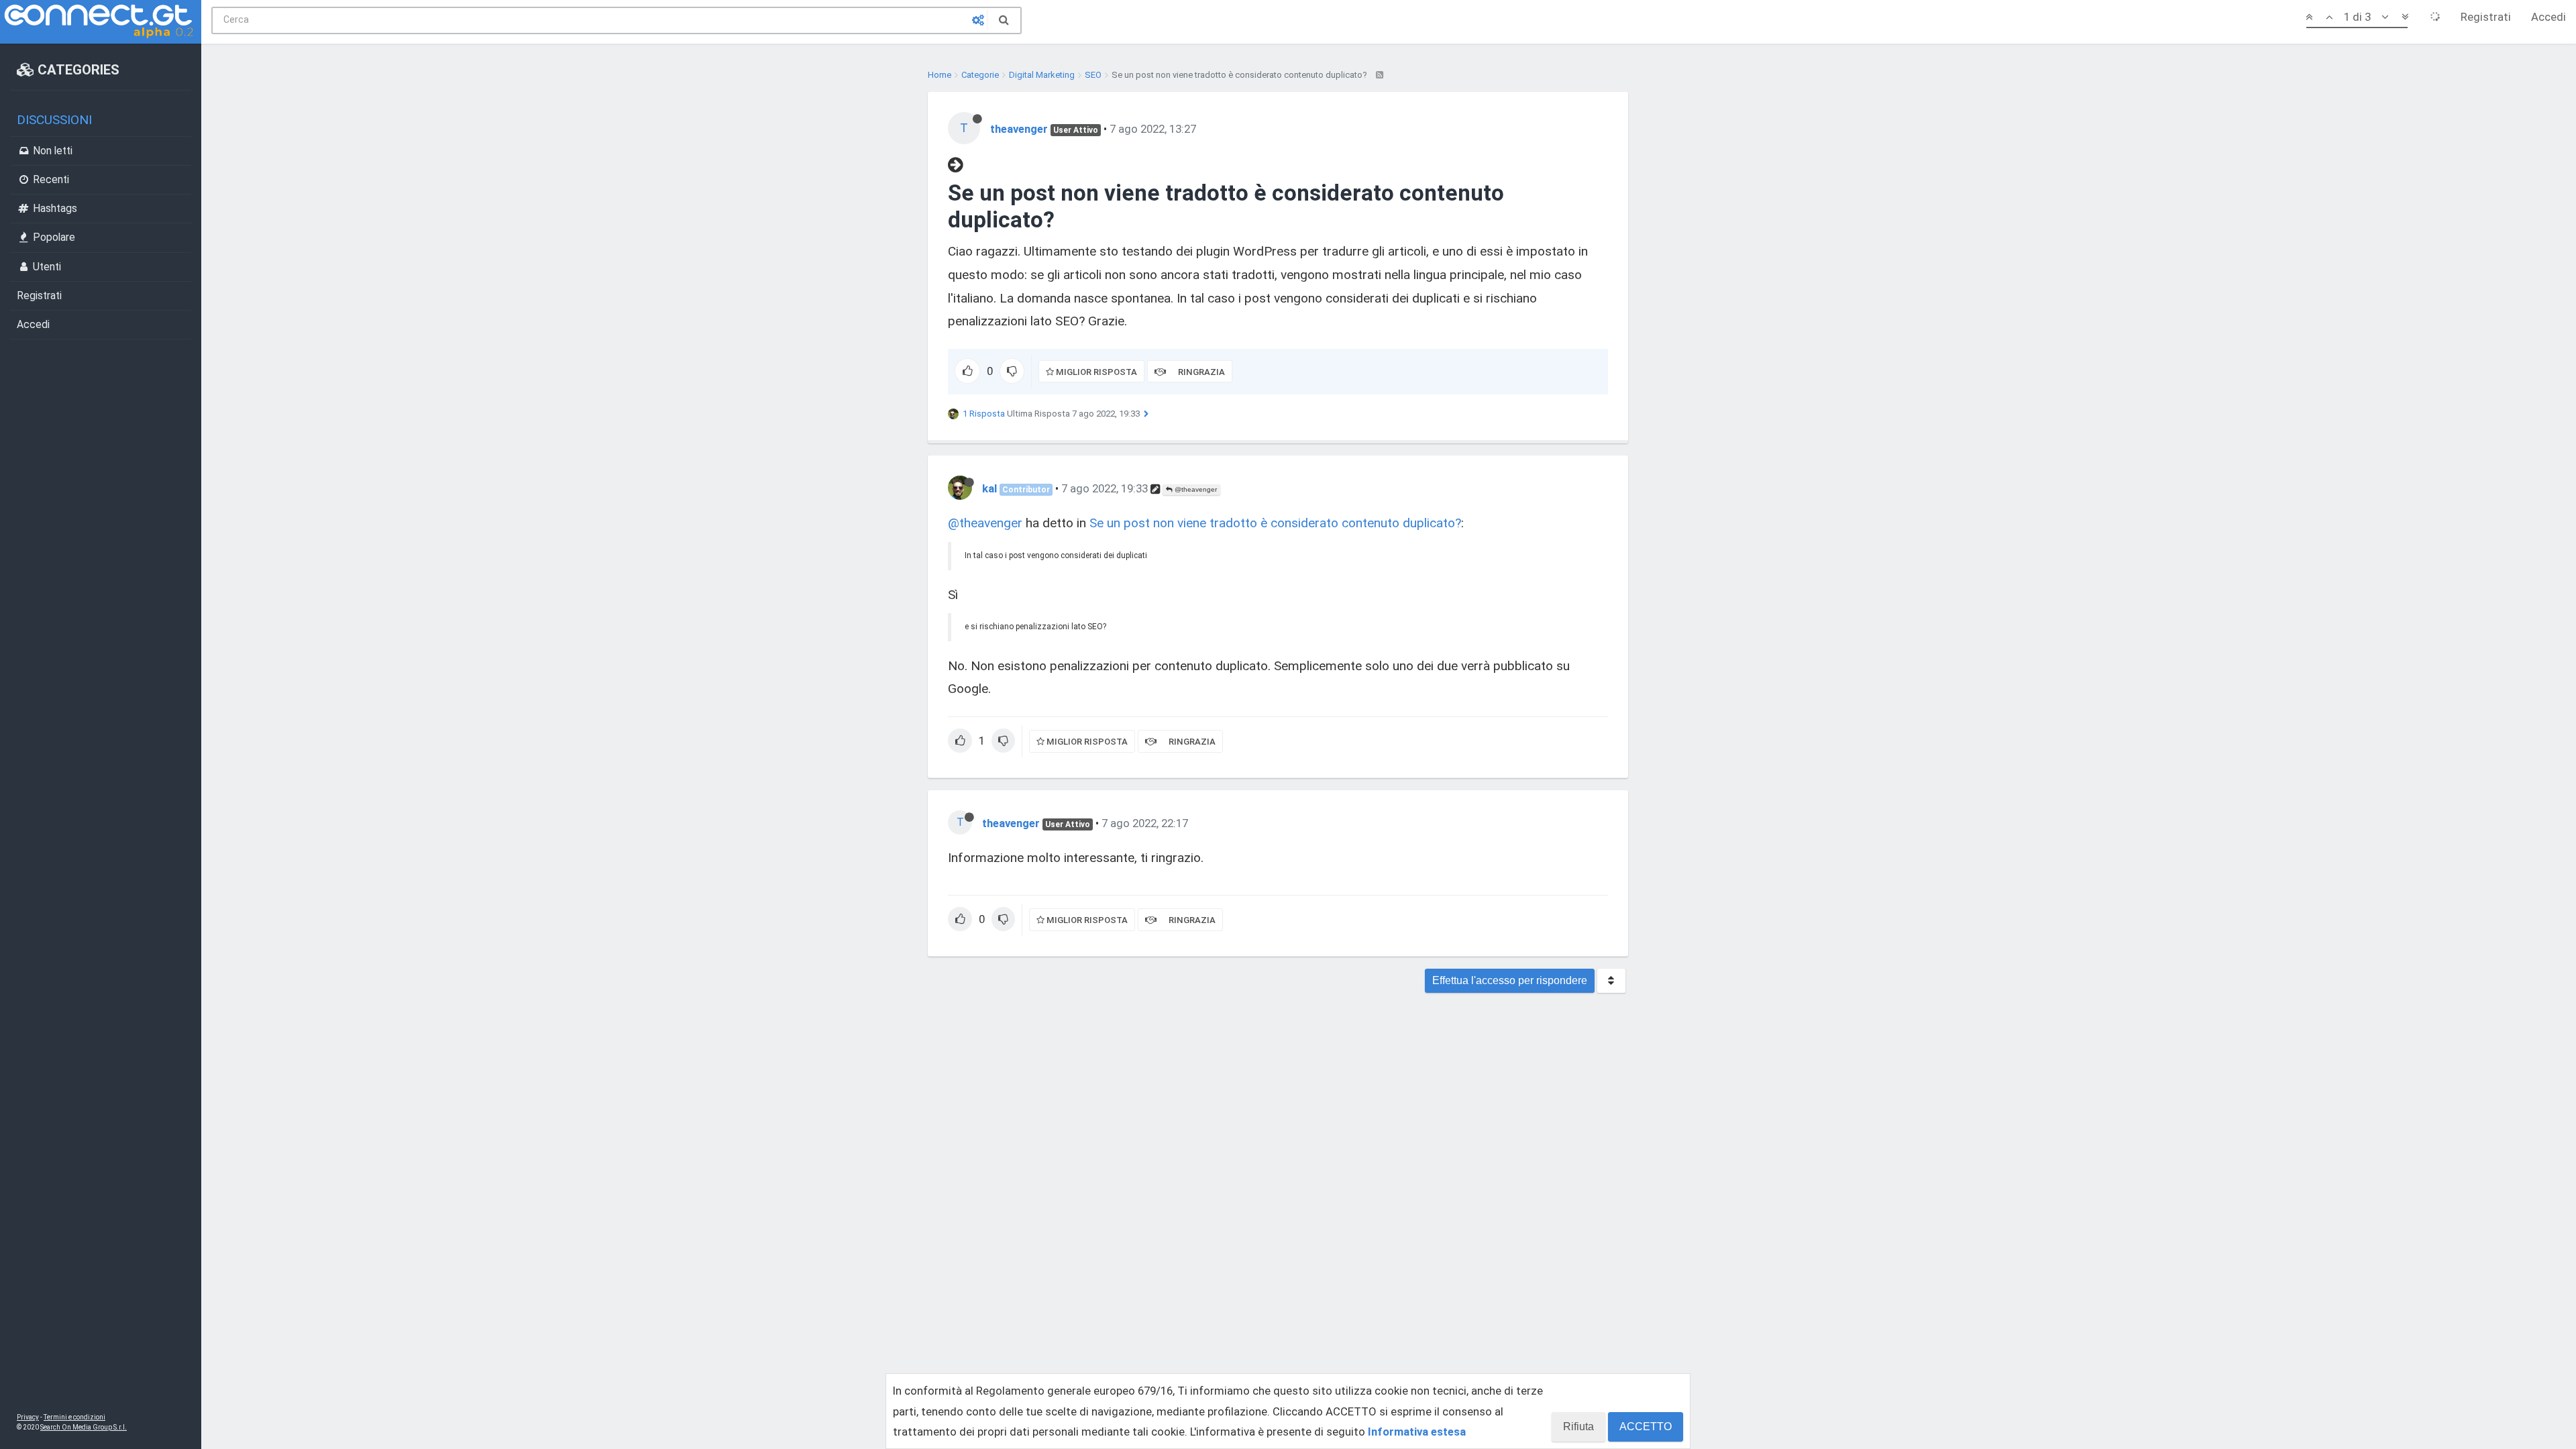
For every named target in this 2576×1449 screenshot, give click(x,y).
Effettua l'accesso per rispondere (1510, 980)
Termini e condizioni (74, 1417)
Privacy (28, 1417)
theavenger (1019, 129)
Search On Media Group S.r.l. (84, 1427)
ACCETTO (1646, 1427)
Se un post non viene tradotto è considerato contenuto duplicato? (1275, 523)
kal (989, 488)
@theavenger (1195, 489)
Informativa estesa (1417, 1432)
